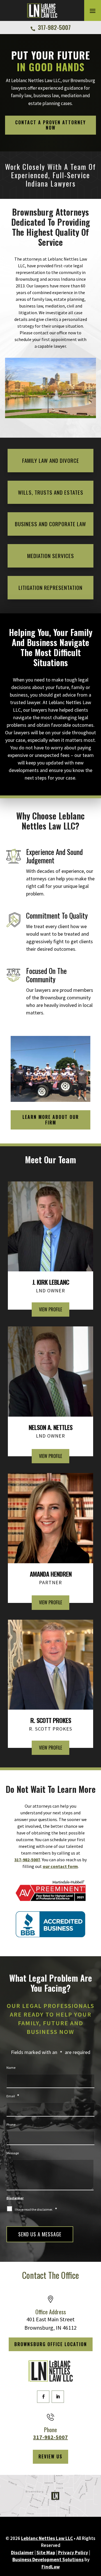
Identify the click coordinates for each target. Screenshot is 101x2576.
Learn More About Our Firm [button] (51, 1120)
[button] (93, 11)
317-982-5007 (54, 27)
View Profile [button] (50, 1309)
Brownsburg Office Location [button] (51, 2344)
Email (13, 2096)
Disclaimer (15, 2198)
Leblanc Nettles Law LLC (47, 2538)
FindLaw (51, 2567)
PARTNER (51, 1578)
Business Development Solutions (48, 2560)
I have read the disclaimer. (36, 2209)
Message (13, 2153)
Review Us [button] (50, 2456)
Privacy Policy (73, 2553)
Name (11, 2068)
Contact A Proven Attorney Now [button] (50, 125)
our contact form (60, 1866)
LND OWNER (51, 1286)
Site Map (46, 2553)
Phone (11, 2125)
